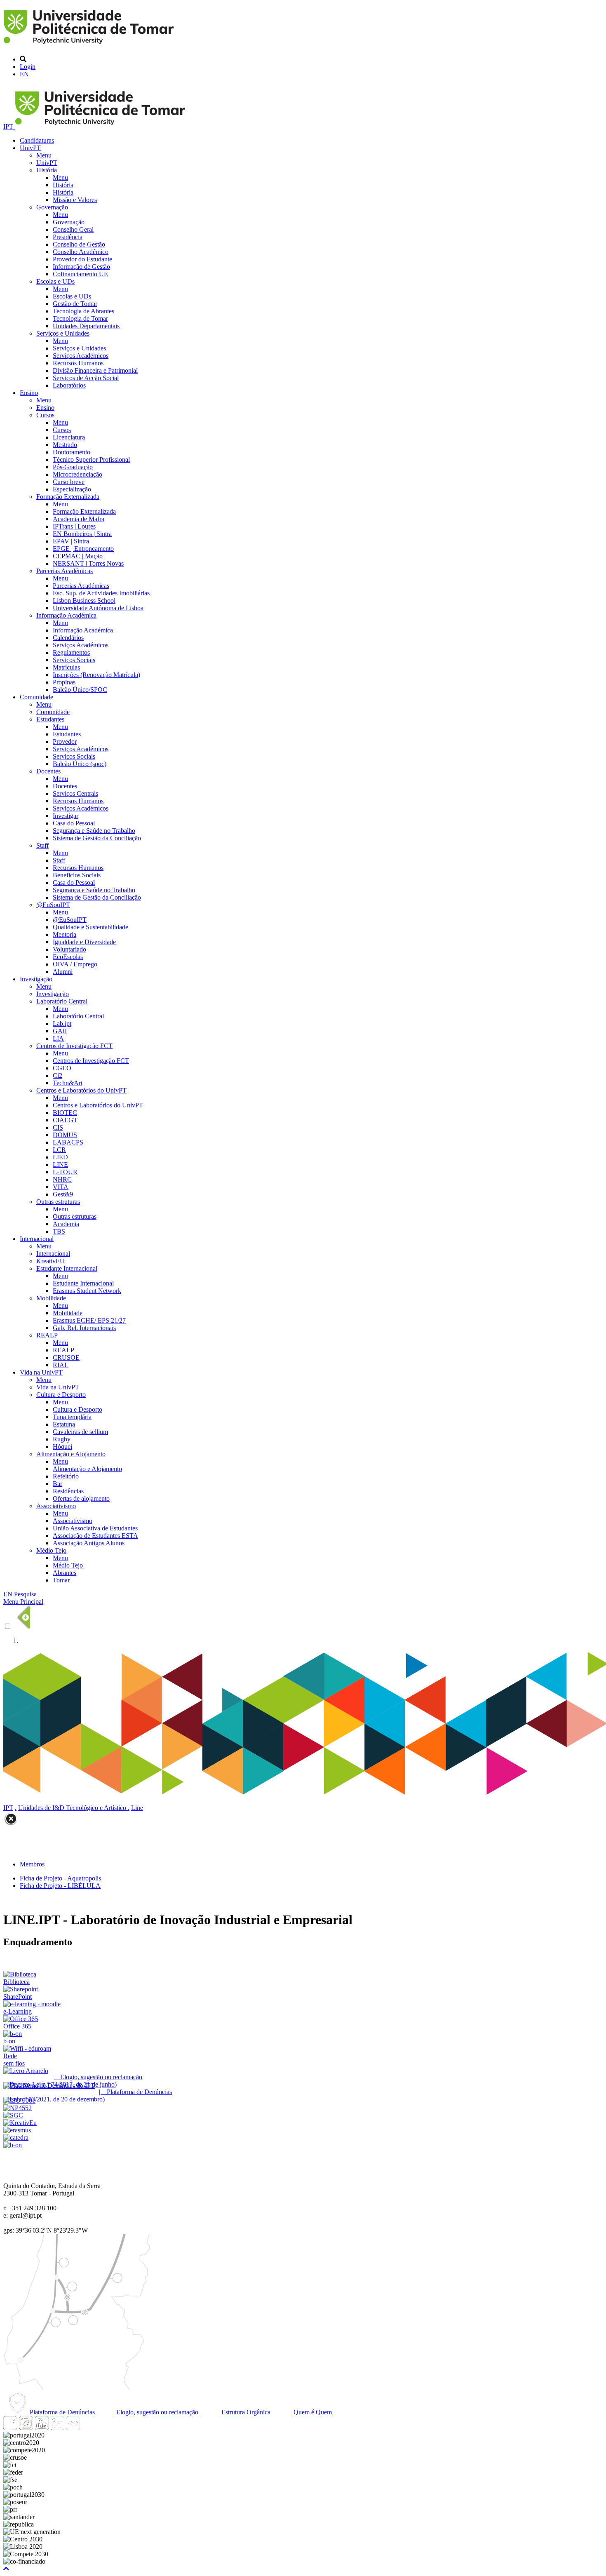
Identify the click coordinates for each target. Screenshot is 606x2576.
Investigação (36, 979)
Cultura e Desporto (61, 1395)
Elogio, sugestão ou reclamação (156, 2412)
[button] (6, 2569)
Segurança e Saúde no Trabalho (94, 831)
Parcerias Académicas (65, 571)
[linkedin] (57, 2428)
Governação (52, 207)
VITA (61, 1187)
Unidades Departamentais (86, 326)
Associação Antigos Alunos (89, 1543)
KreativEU (50, 1261)
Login (28, 67)
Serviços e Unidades (63, 333)
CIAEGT (65, 1120)
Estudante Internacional (67, 1268)
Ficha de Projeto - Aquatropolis (60, 1878)
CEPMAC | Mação (78, 556)
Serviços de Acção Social (86, 378)
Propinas (64, 682)
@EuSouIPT (53, 905)
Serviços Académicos (81, 356)
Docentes (48, 771)
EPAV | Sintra (71, 541)
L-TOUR (65, 1172)
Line (137, 1808)
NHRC (62, 1179)
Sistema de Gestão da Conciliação (97, 838)
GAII (60, 1031)
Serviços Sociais (74, 660)
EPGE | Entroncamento (83, 549)
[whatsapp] (89, 2428)
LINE (60, 1165)
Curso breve (69, 482)
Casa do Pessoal (74, 823)
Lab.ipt (62, 1024)
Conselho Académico (81, 252)
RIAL (61, 1365)
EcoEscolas (68, 957)
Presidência (68, 237)
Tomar (61, 1580)
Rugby (62, 1439)
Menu (44, 155)
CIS (58, 1127)
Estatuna (64, 1424)
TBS (59, 1231)
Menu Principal (23, 1602)
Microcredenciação (78, 474)
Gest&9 (63, 1194)
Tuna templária (72, 1417)
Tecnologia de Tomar (80, 318)
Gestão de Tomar (75, 304)
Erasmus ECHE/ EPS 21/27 (89, 1320)
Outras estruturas (58, 1202)
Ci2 (58, 1075)
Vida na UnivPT (41, 1372)
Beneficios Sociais (77, 875)
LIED (60, 1157)
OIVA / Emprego (75, 964)
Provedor (65, 742)
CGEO (62, 1068)
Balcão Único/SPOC (80, 690)
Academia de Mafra (79, 519)
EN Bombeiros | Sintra (82, 534)
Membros (32, 1864)
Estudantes (50, 719)
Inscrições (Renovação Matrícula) (96, 675)
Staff (42, 845)
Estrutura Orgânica (245, 2412)
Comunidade (36, 697)
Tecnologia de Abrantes (83, 311)
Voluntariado (69, 949)
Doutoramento (72, 452)
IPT (9, 126)
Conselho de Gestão (79, 244)
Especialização (72, 489)
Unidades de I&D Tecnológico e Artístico (73, 1808)
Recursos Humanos (78, 363)
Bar (58, 1484)
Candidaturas (37, 140)
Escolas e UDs (55, 281)
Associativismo (56, 1506)
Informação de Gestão (81, 267)
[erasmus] (17, 2130)
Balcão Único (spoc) (80, 764)
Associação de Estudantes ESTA (95, 1536)
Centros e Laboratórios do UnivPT (81, 1090)
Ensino (29, 393)
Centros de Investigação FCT (74, 1046)
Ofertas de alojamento (81, 1498)
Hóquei (62, 1447)
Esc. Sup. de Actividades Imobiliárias (101, 593)
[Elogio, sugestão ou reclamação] (26, 2071)
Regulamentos (71, 652)
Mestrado (65, 445)
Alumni (63, 972)
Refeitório (66, 1476)
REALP (47, 1335)
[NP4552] (18, 2108)
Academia (66, 1224)
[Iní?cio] (90, 45)
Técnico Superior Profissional (91, 459)
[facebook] (10, 2428)
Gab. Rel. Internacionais (84, 1328)
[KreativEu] (20, 2123)
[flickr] (73, 2428)
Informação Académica (66, 615)
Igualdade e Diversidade (84, 942)
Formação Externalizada (68, 497)
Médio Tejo (51, 1550)
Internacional (37, 1239)
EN (24, 74)
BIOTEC (65, 1113)
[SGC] (13, 2115)
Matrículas (66, 667)
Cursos (45, 415)
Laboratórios (69, 385)
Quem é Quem (312, 2412)
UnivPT (30, 148)
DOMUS (65, 1135)
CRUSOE (66, 1357)
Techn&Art (68, 1083)
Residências (68, 1491)
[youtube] (42, 2428)
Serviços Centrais (75, 793)
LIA (58, 1038)
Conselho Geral (73, 229)
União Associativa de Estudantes (95, 1528)
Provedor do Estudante (82, 259)
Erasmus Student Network (87, 1291)
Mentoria (65, 934)
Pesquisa (25, 1594)
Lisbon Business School (84, 601)
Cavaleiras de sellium (80, 1432)
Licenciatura (69, 437)
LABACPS (68, 1142)
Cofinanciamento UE (80, 274)
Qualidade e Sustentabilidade (90, 927)
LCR (59, 1150)
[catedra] (16, 2138)
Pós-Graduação (73, 467)
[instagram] (26, 2428)
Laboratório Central (62, 1001)
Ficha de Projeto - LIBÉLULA (60, 1886)
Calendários (68, 638)
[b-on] (13, 2145)
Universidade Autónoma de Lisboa (98, 608)
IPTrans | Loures (74, 526)
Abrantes (65, 1573)
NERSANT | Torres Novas (88, 563)
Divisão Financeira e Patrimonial (95, 370)
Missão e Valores (75, 200)
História (47, 170)
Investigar (66, 816)
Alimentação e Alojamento (71, 1454)
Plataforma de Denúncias (61, 2412)
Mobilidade (51, 1298)
